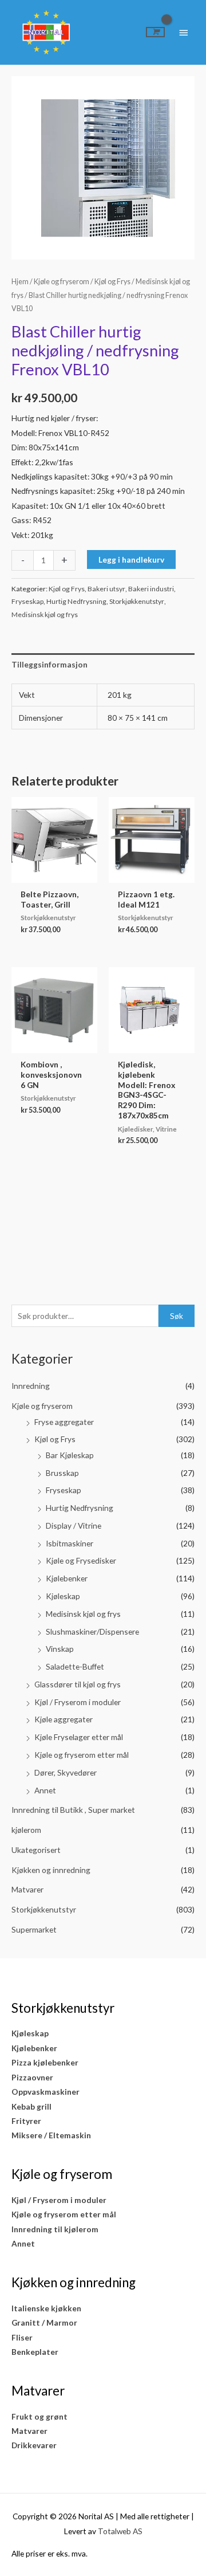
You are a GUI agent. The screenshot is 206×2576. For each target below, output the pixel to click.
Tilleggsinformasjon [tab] (49, 664)
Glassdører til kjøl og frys (78, 1684)
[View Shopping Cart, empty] (155, 32)
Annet (45, 1790)
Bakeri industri (151, 589)
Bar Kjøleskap (70, 1455)
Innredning (31, 1386)
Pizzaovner (32, 2077)
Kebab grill (31, 2106)
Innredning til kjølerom (55, 2229)
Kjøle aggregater (64, 1719)
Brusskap (62, 1473)
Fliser (22, 2337)
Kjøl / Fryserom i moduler (78, 1702)
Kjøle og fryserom (42, 1406)
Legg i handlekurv (131, 559)
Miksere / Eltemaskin (51, 2135)
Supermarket (34, 1929)
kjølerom (26, 1830)
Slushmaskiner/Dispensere (92, 1631)
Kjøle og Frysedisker (81, 1560)
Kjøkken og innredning (51, 1870)
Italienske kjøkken (46, 2308)
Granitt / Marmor (44, 2322)
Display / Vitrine (74, 1525)
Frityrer (26, 2121)
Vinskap (60, 1649)
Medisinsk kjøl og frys (83, 1614)
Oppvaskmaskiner (45, 2092)
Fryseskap (64, 1490)
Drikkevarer (34, 2445)
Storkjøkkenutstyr (44, 1909)
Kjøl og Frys (55, 1439)
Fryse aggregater (64, 1422)
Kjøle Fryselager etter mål (79, 1737)
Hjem (20, 282)
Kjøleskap (63, 1596)
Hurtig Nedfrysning (80, 1508)
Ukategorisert (36, 1850)
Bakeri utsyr (106, 589)
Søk (177, 1316)
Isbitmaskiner (70, 1543)
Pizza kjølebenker (45, 2062)
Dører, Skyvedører (66, 1772)
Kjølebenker (67, 1578)
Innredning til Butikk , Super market (73, 1810)
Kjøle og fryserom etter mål (82, 1755)
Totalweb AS (120, 2531)
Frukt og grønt (39, 2416)
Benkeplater (35, 2352)
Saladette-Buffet (75, 1666)
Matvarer (27, 1889)
